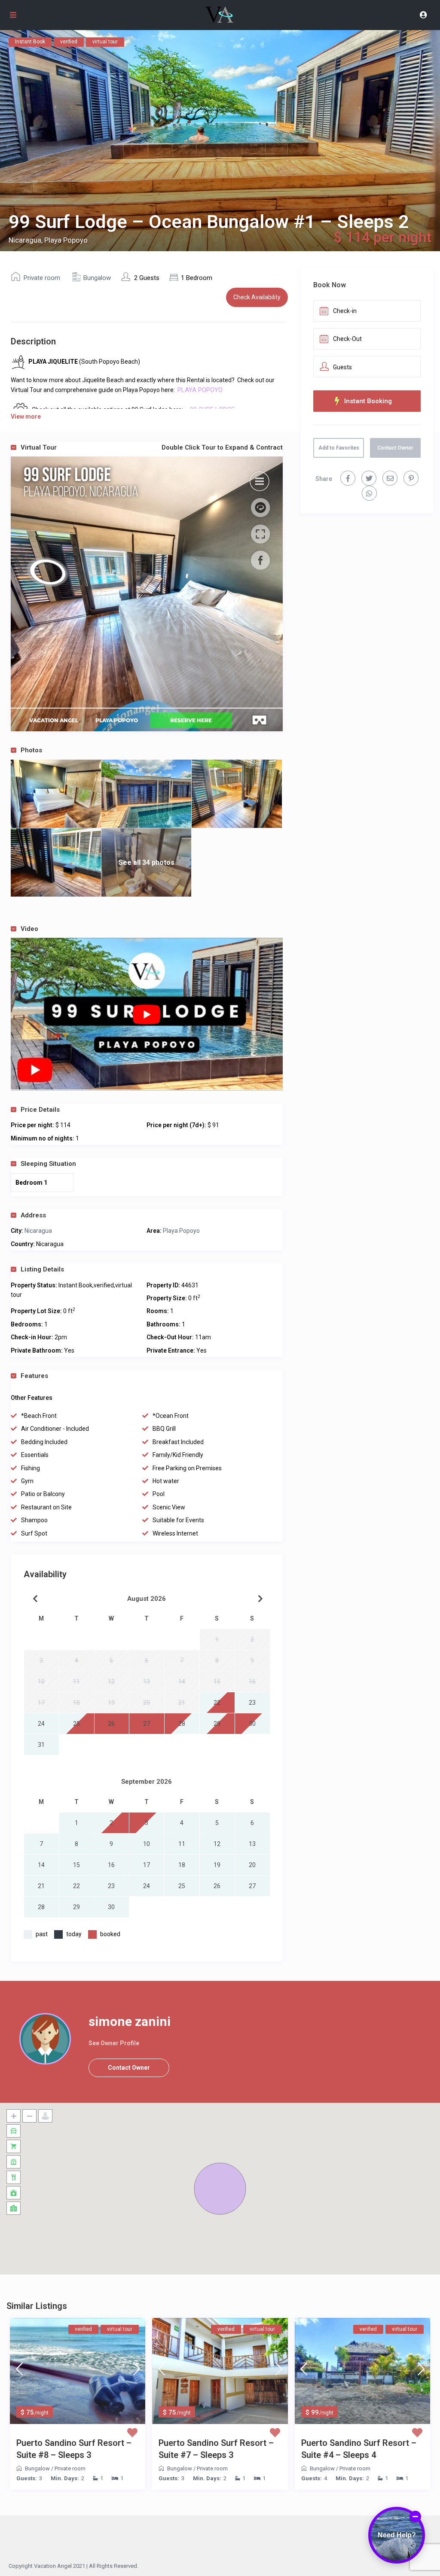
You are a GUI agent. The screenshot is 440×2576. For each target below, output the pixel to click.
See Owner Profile (114, 2043)
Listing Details (42, 1269)
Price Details (40, 1110)
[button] (220, 2189)
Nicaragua (38, 1231)
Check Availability (257, 297)
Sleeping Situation (48, 1164)
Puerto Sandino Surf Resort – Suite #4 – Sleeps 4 (359, 2449)
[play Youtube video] (147, 1014)
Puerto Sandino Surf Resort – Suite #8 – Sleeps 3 (74, 2449)
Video (29, 929)
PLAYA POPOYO (201, 390)
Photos (31, 750)
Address (33, 1215)
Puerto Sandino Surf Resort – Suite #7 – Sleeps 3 (216, 2449)
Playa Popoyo (181, 1231)
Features (34, 1376)
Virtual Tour (152, 447)
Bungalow (97, 278)
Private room (42, 278)
